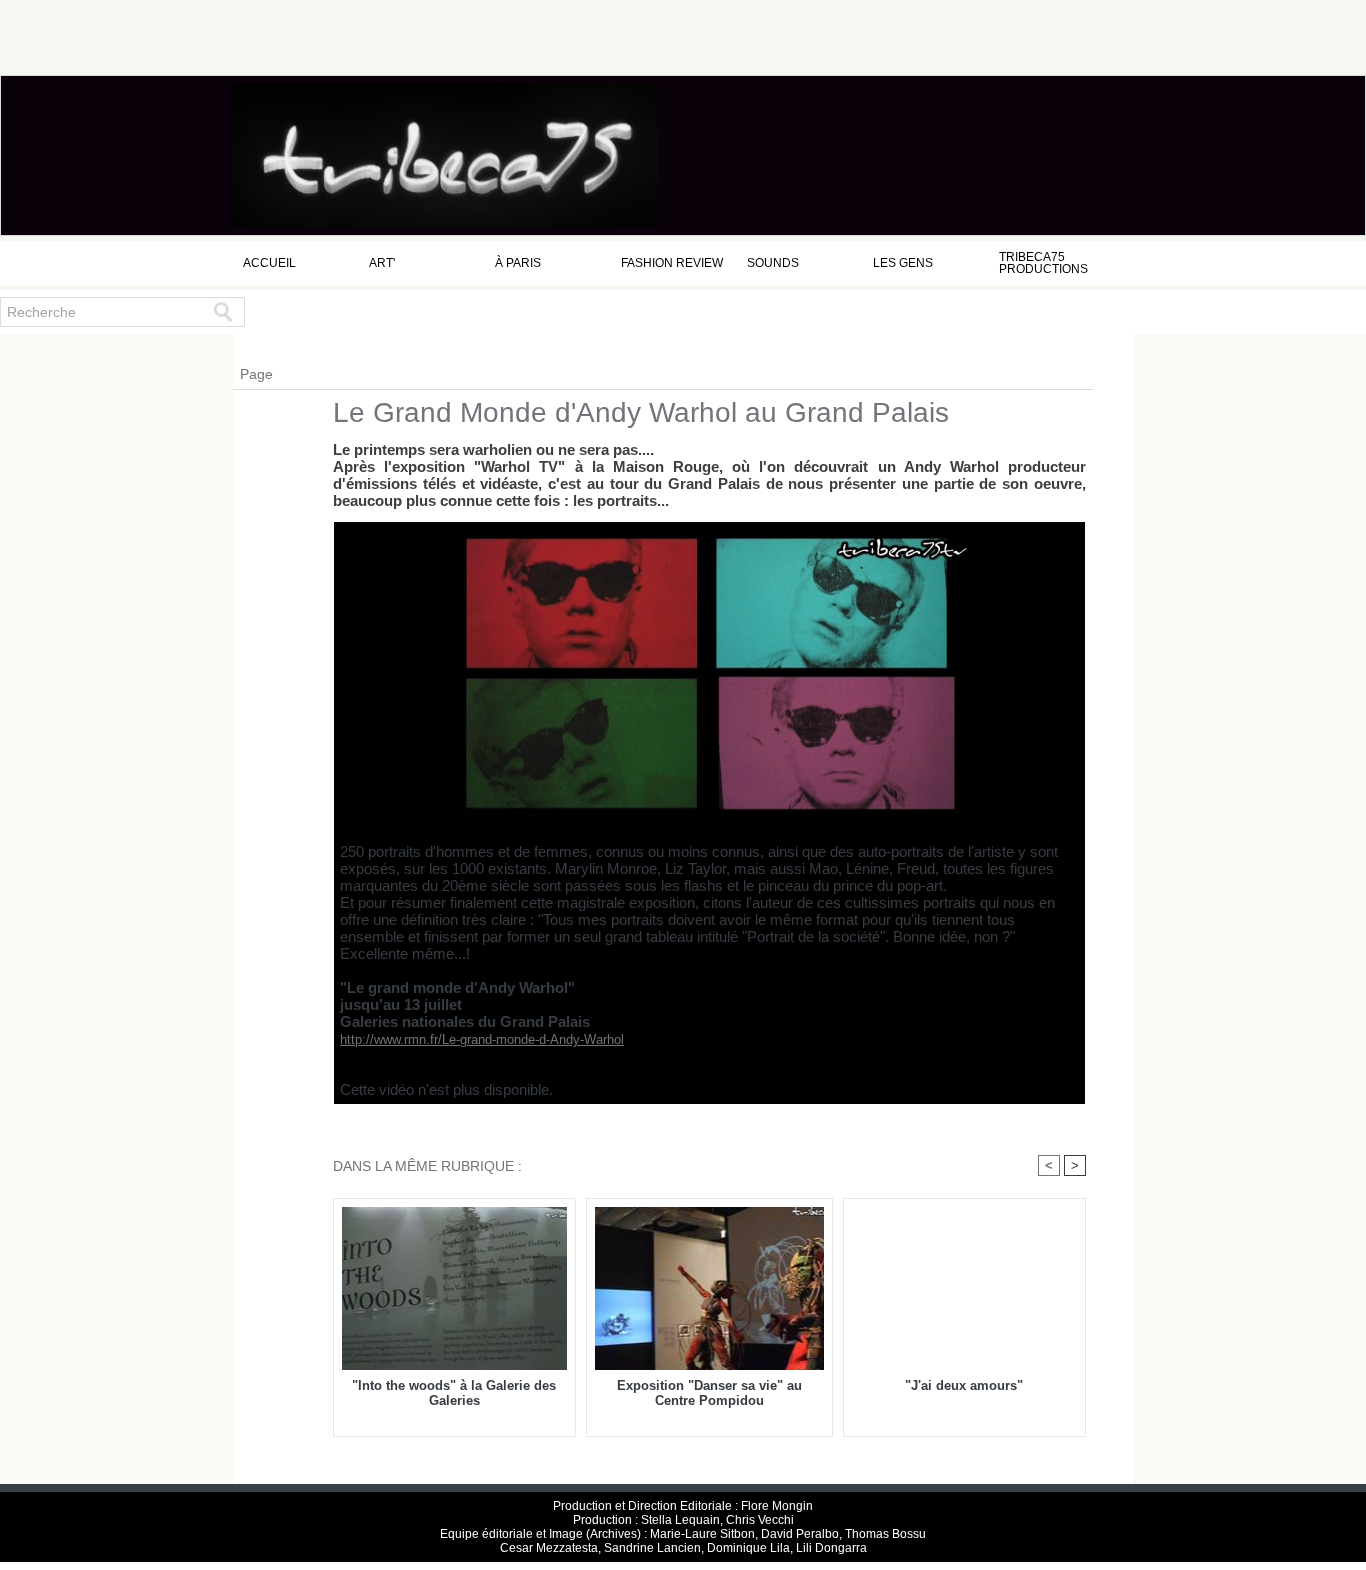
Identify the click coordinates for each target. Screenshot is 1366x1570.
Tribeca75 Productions (1043, 263)
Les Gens (903, 263)
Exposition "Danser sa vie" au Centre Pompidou (709, 1393)
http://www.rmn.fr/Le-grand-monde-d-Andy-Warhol (482, 1039)
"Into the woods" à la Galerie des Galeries (454, 1393)
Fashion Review (672, 263)
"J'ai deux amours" (964, 1385)
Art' (382, 263)
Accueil (269, 263)
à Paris (518, 263)
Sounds (773, 263)
